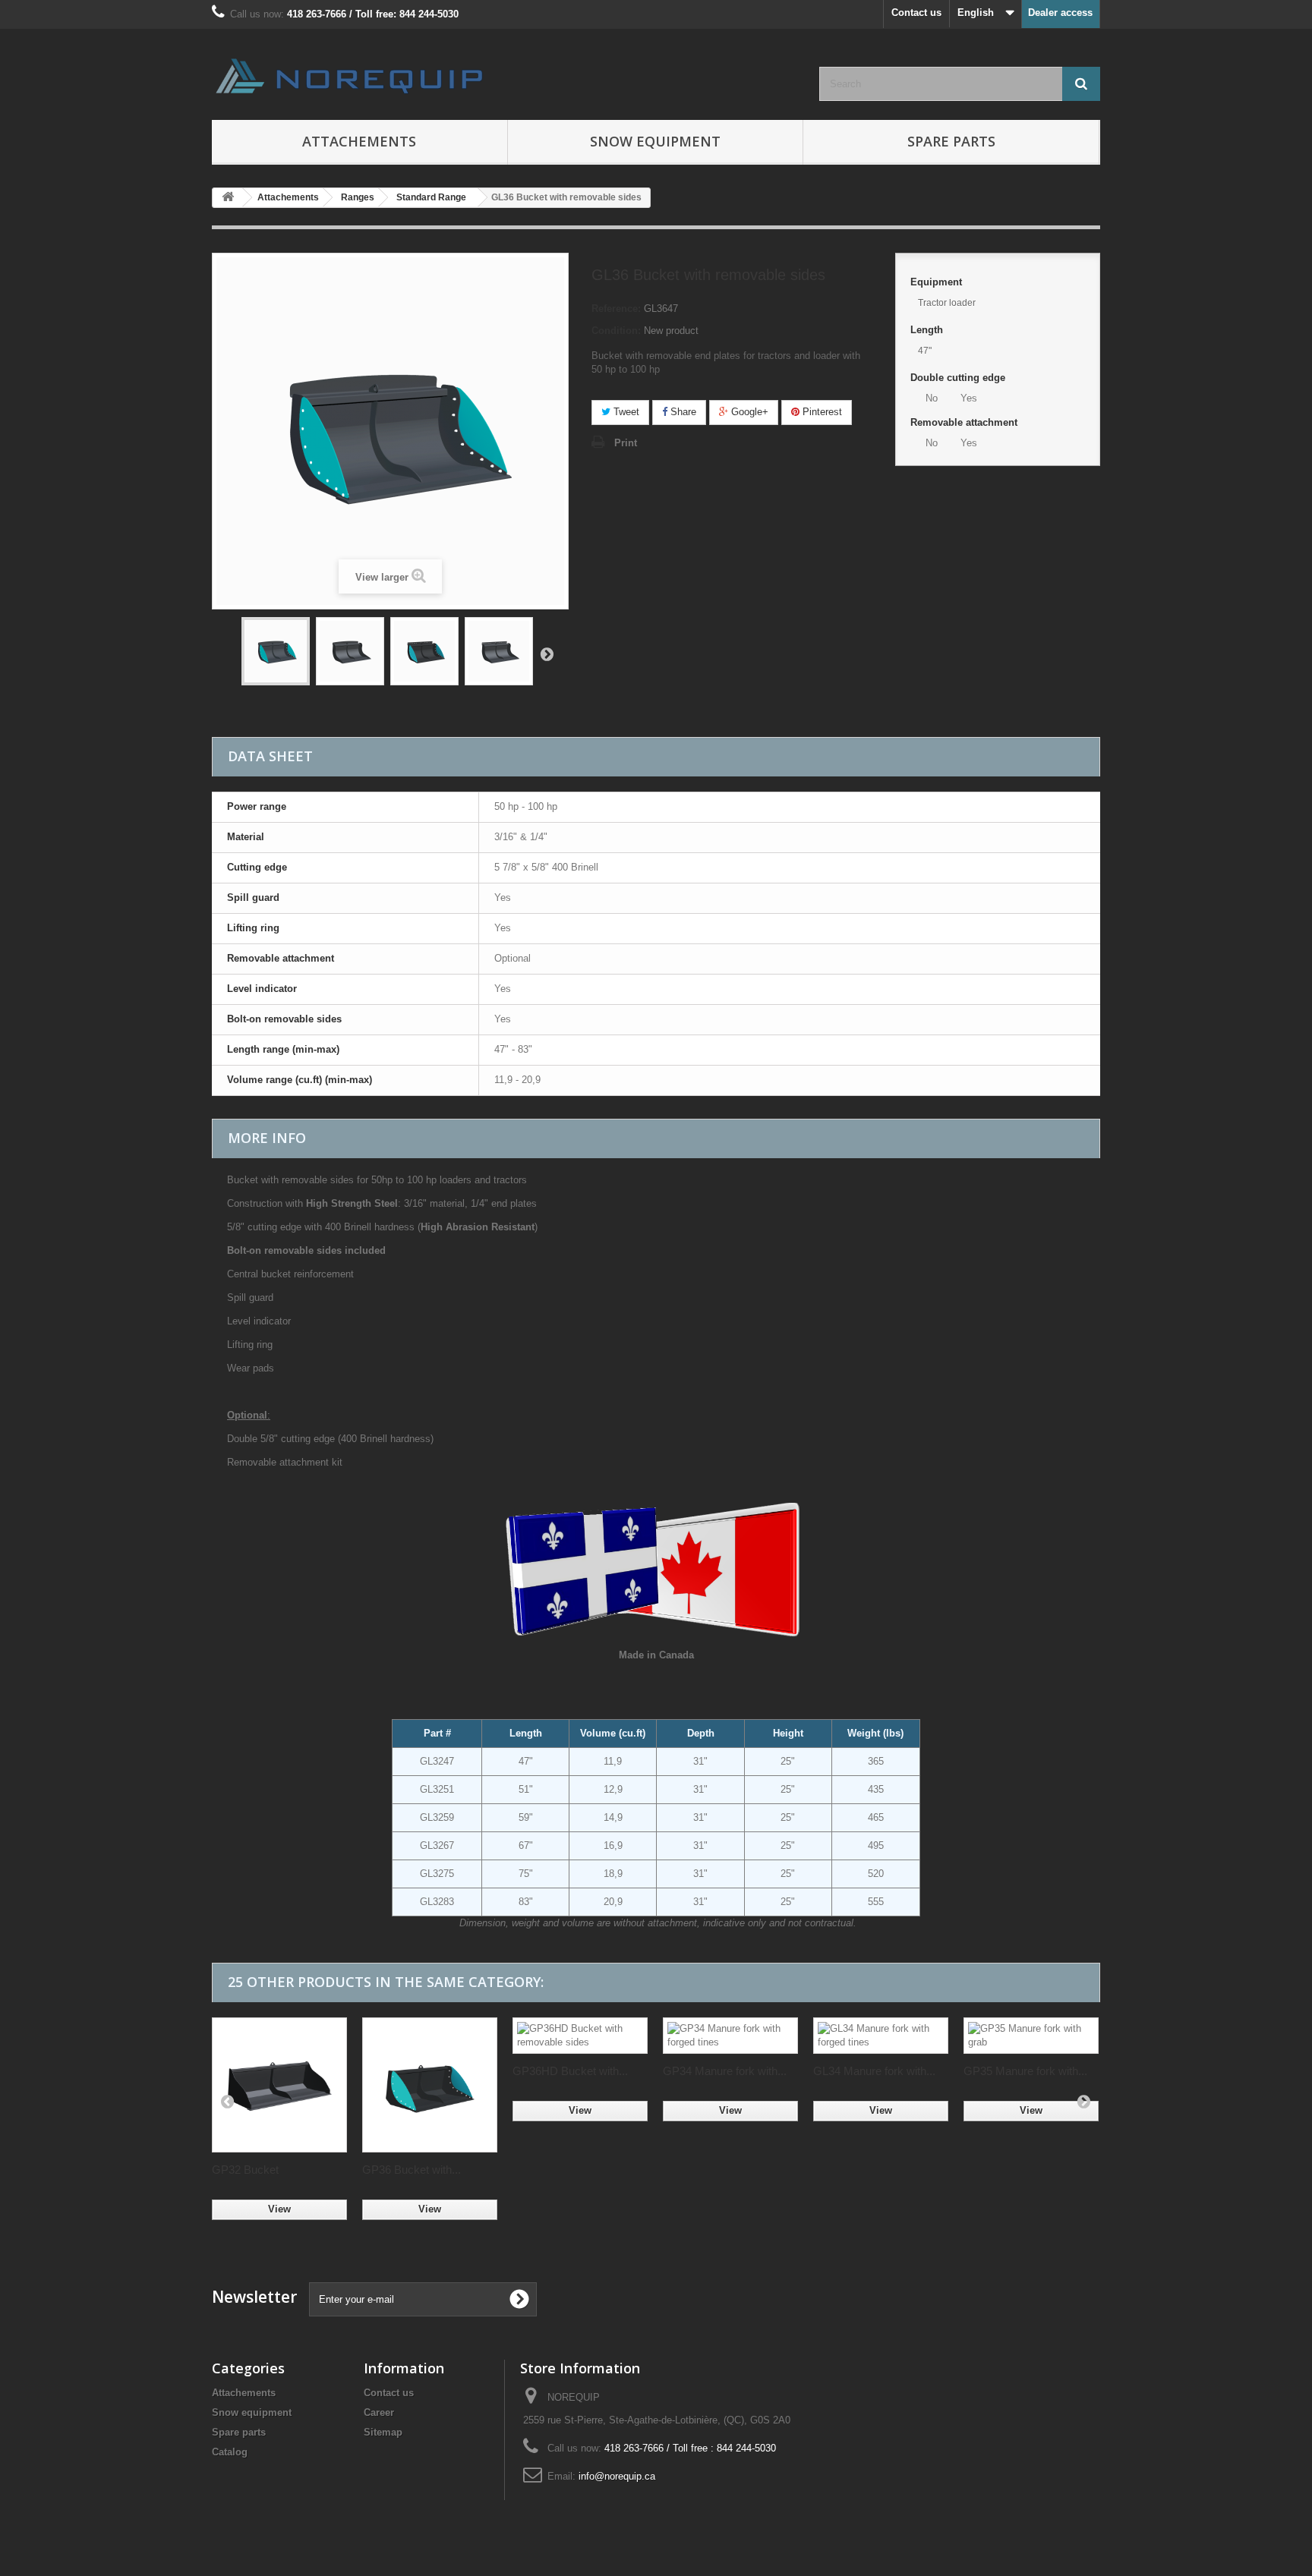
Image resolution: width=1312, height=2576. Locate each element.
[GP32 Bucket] (279, 2085)
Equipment (938, 282)
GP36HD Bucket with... (570, 2071)
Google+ (748, 412)
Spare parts (951, 141)
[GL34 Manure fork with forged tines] (881, 2036)
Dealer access (1060, 13)
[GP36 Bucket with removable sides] (430, 2085)
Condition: (616, 331)
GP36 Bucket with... (412, 2170)
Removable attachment (965, 422)
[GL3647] (276, 651)
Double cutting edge (959, 378)
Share (682, 412)
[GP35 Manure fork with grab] (1031, 2036)
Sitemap (383, 2432)
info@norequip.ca (617, 2476)
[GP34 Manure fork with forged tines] (730, 2036)
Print (626, 443)
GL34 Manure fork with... (874, 2071)
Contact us (916, 13)
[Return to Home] (228, 198)
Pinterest (821, 412)
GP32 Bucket (245, 2170)
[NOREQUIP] (352, 76)
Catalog (230, 2452)
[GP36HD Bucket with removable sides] (580, 2036)
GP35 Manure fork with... (1025, 2071)
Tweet (625, 412)
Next (547, 653)
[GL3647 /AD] (424, 651)
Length (928, 330)
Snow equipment (252, 2412)
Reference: (616, 309)
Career (379, 2412)
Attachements (244, 2393)
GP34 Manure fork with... (725, 2071)
